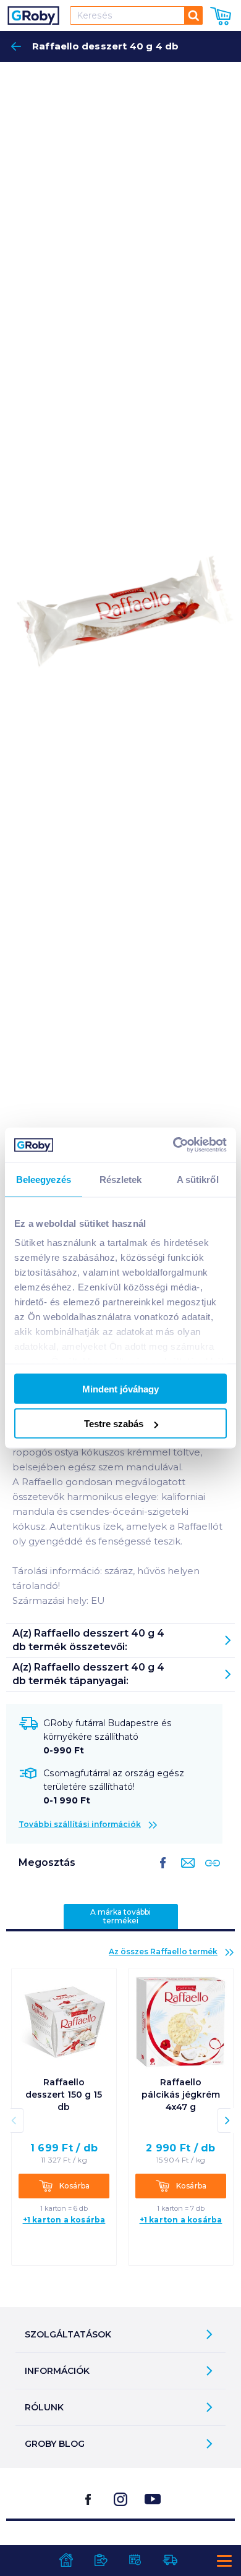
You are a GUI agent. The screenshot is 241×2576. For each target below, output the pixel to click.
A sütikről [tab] (198, 1179)
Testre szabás (114, 1424)
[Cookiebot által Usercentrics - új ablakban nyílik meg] (173, 1145)
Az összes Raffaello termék (163, 1951)
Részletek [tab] (121, 1179)
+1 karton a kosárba (64, 2220)
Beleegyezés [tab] (44, 1179)
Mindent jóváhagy (120, 1388)
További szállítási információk (80, 1824)
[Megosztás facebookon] (163, 1873)
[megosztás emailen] (185, 1873)
